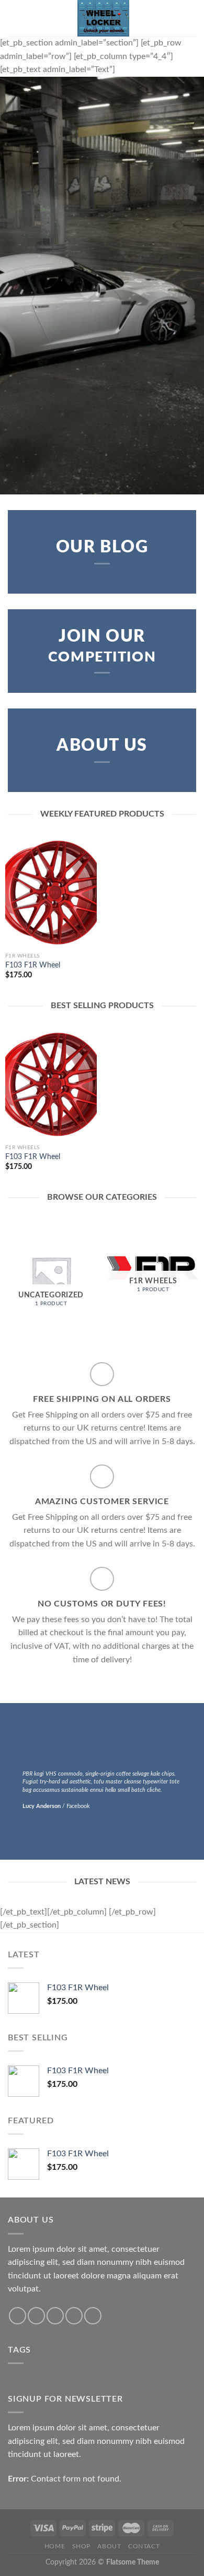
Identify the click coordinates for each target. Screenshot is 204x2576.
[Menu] (14, 18)
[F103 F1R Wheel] (51, 892)
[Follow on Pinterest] (93, 2316)
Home (55, 2546)
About (109, 2546)
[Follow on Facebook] (18, 2316)
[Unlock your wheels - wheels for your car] (103, 18)
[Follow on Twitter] (55, 2316)
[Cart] (191, 18)
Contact (144, 2546)
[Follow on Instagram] (36, 2316)
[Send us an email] (74, 2316)
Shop (81, 2546)
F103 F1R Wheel (33, 965)
